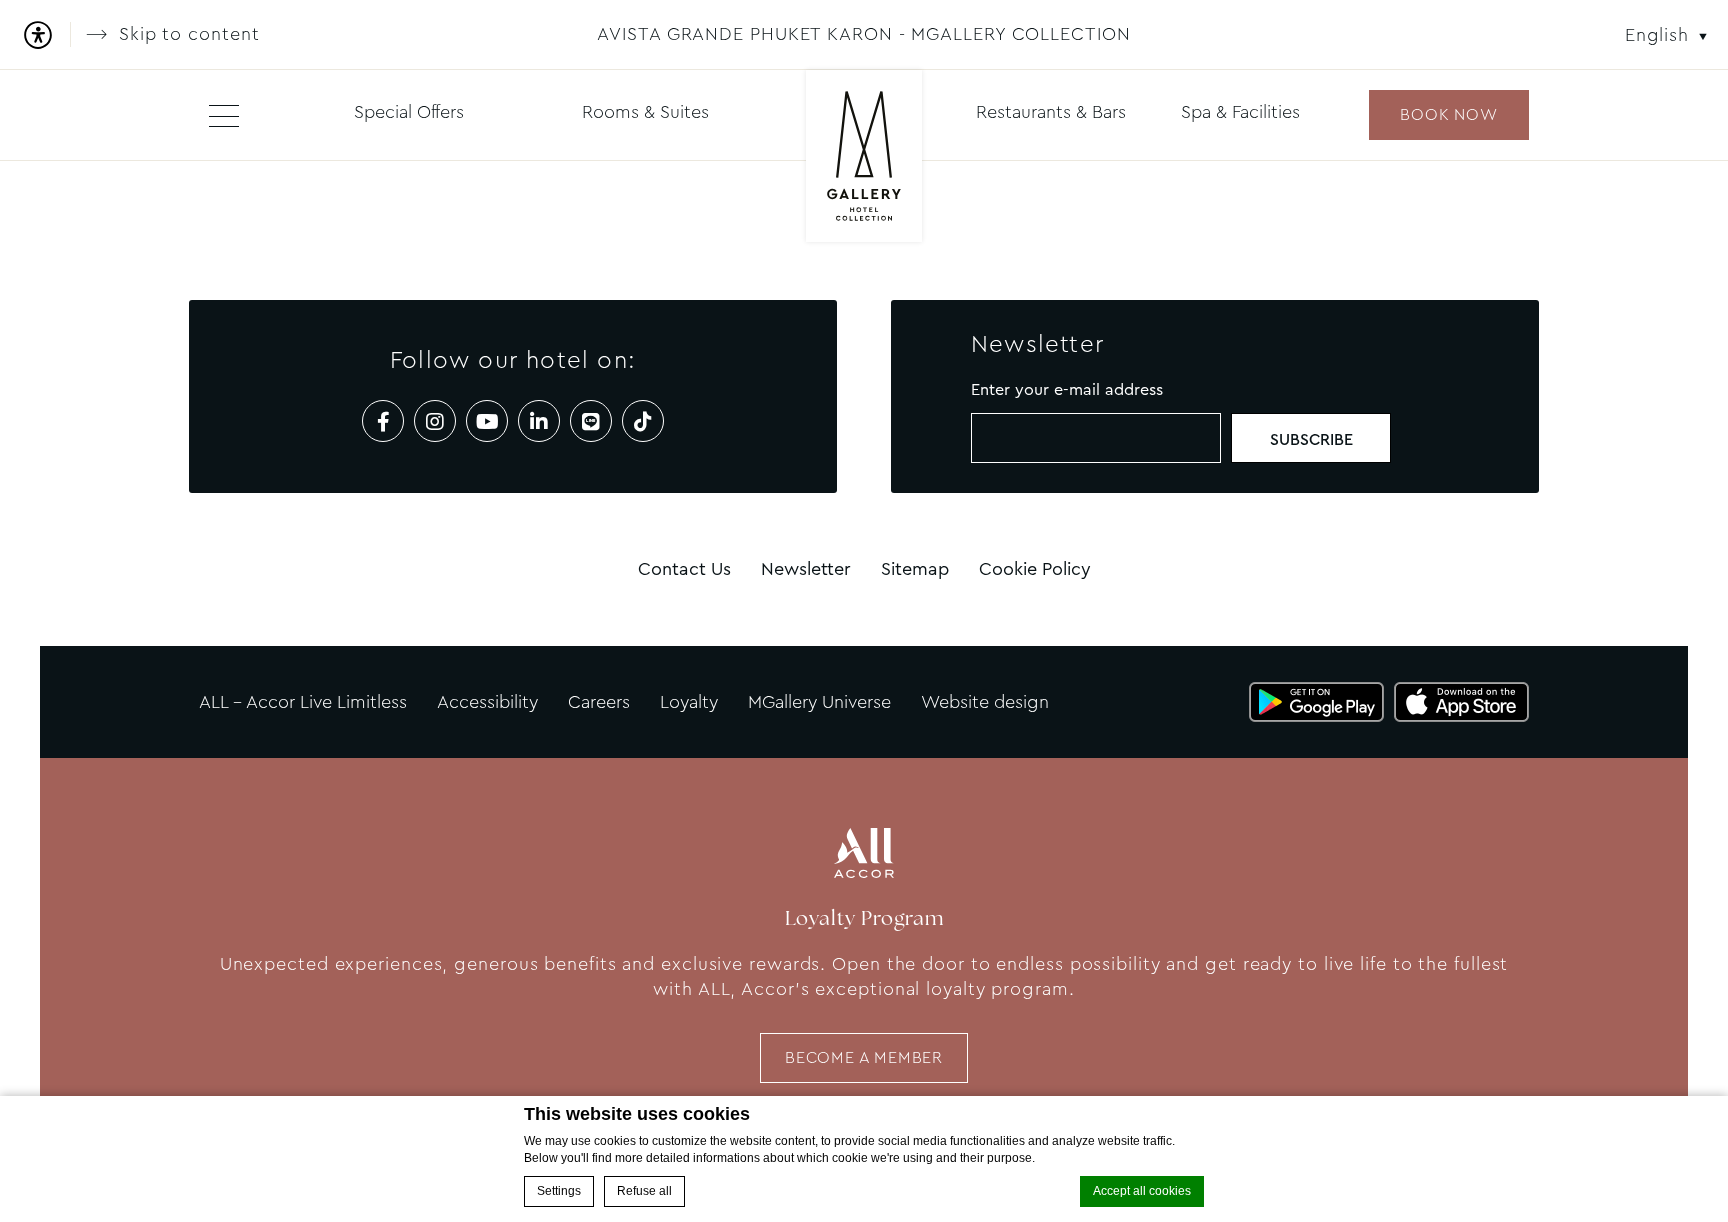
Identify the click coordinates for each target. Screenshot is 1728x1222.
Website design (985, 702)
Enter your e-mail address (1067, 389)
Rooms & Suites (645, 112)
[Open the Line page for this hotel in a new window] (591, 421)
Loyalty (689, 702)
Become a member (864, 1057)
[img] (864, 157)
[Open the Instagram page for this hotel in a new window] (435, 421)
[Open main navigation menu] (224, 115)
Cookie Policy (1035, 569)
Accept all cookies (1142, 1191)
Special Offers (409, 112)
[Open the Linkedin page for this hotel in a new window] (539, 421)
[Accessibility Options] (45, 34)
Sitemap (915, 569)
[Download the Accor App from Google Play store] (1316, 702)
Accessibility (487, 702)
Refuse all (644, 1191)
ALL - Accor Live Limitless (303, 702)
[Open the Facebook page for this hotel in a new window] (383, 421)
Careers (599, 702)
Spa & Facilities (1240, 112)
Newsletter (806, 569)
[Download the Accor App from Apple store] (1461, 702)
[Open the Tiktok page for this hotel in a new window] (643, 421)
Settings (559, 1191)
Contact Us (684, 569)
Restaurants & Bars (1051, 112)
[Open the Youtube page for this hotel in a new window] (487, 421)
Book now (1448, 114)
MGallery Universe (819, 702)
